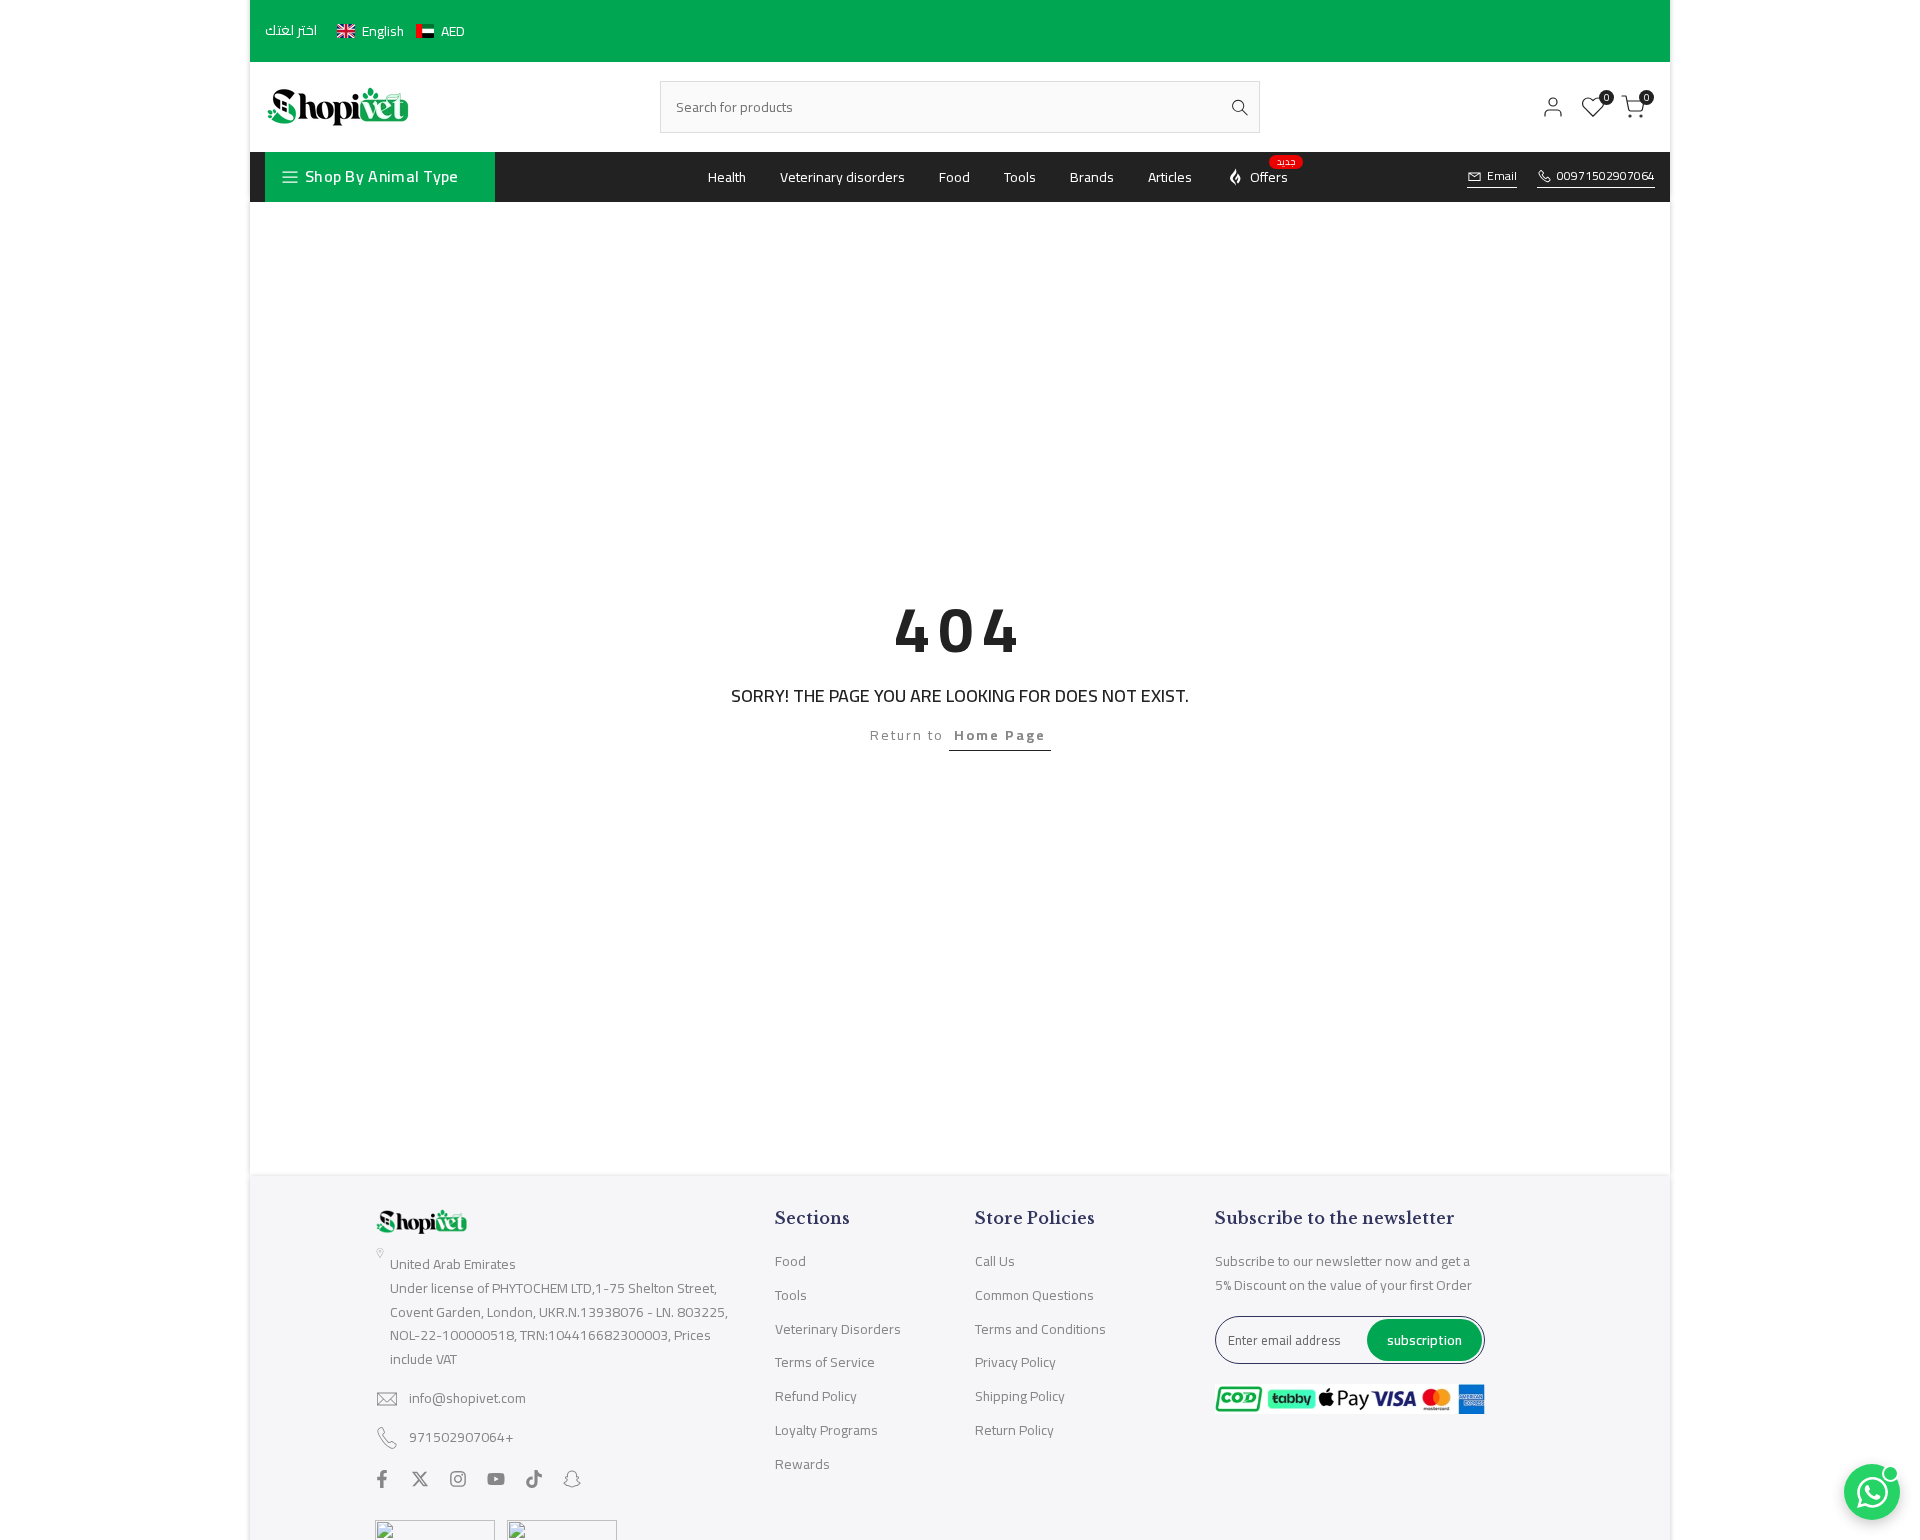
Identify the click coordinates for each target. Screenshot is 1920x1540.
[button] (401, 31)
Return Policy (1014, 1430)
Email (1502, 176)
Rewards (802, 1464)
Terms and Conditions (1040, 1329)
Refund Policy (816, 1396)
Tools (791, 1295)
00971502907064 (1606, 176)
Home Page (1000, 735)
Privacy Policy (1015, 1362)
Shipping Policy (1020, 1396)
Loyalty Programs (826, 1430)
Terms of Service (825, 1362)
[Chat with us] (1872, 1492)
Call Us (995, 1261)
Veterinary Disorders (838, 1329)
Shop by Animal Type (382, 176)
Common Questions (1034, 1295)
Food (790, 1261)
